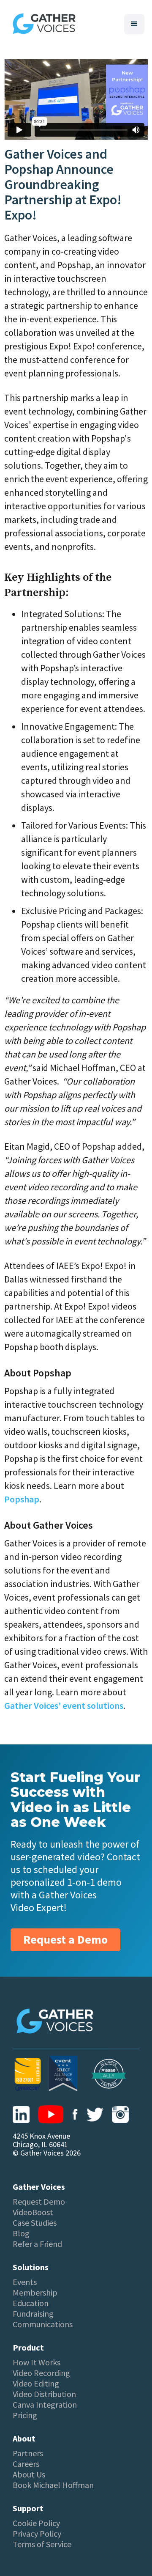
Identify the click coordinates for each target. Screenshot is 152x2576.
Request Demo (39, 2202)
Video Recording (41, 2373)
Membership (35, 2293)
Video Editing (36, 2384)
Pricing (25, 2415)
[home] (42, 24)
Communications (43, 2324)
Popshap (22, 1499)
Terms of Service (42, 2544)
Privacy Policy (37, 2534)
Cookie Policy (36, 2523)
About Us (29, 2474)
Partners (28, 2453)
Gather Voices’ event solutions (64, 1705)
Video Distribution (44, 2394)
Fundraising (33, 2314)
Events (25, 2282)
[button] (134, 24)
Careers (26, 2464)
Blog (21, 2233)
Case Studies (35, 2223)
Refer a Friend (37, 2244)
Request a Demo (65, 1939)
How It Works (37, 2362)
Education (31, 2303)
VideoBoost (33, 2212)
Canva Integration (45, 2405)
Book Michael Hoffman (53, 2485)
